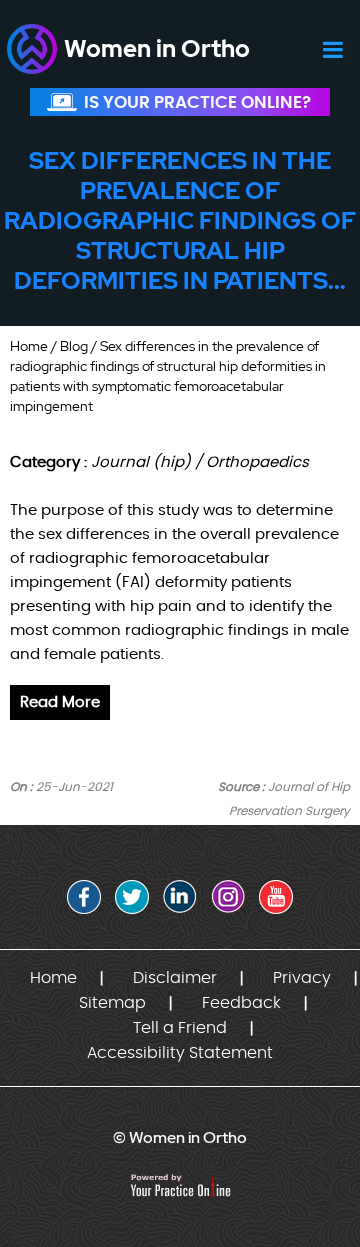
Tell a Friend (180, 1028)
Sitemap (112, 1003)
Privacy (302, 978)
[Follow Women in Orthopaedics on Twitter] (132, 897)
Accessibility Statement (180, 1053)
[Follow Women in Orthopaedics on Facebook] (84, 897)
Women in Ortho (157, 48)
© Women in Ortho (180, 1137)
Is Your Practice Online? (197, 102)
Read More (60, 702)
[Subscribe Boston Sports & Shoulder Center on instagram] (228, 897)
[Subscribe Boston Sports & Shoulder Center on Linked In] (180, 897)
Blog (74, 346)
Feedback (241, 1003)
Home (29, 346)
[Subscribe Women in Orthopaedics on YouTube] (276, 897)
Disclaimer (175, 978)
